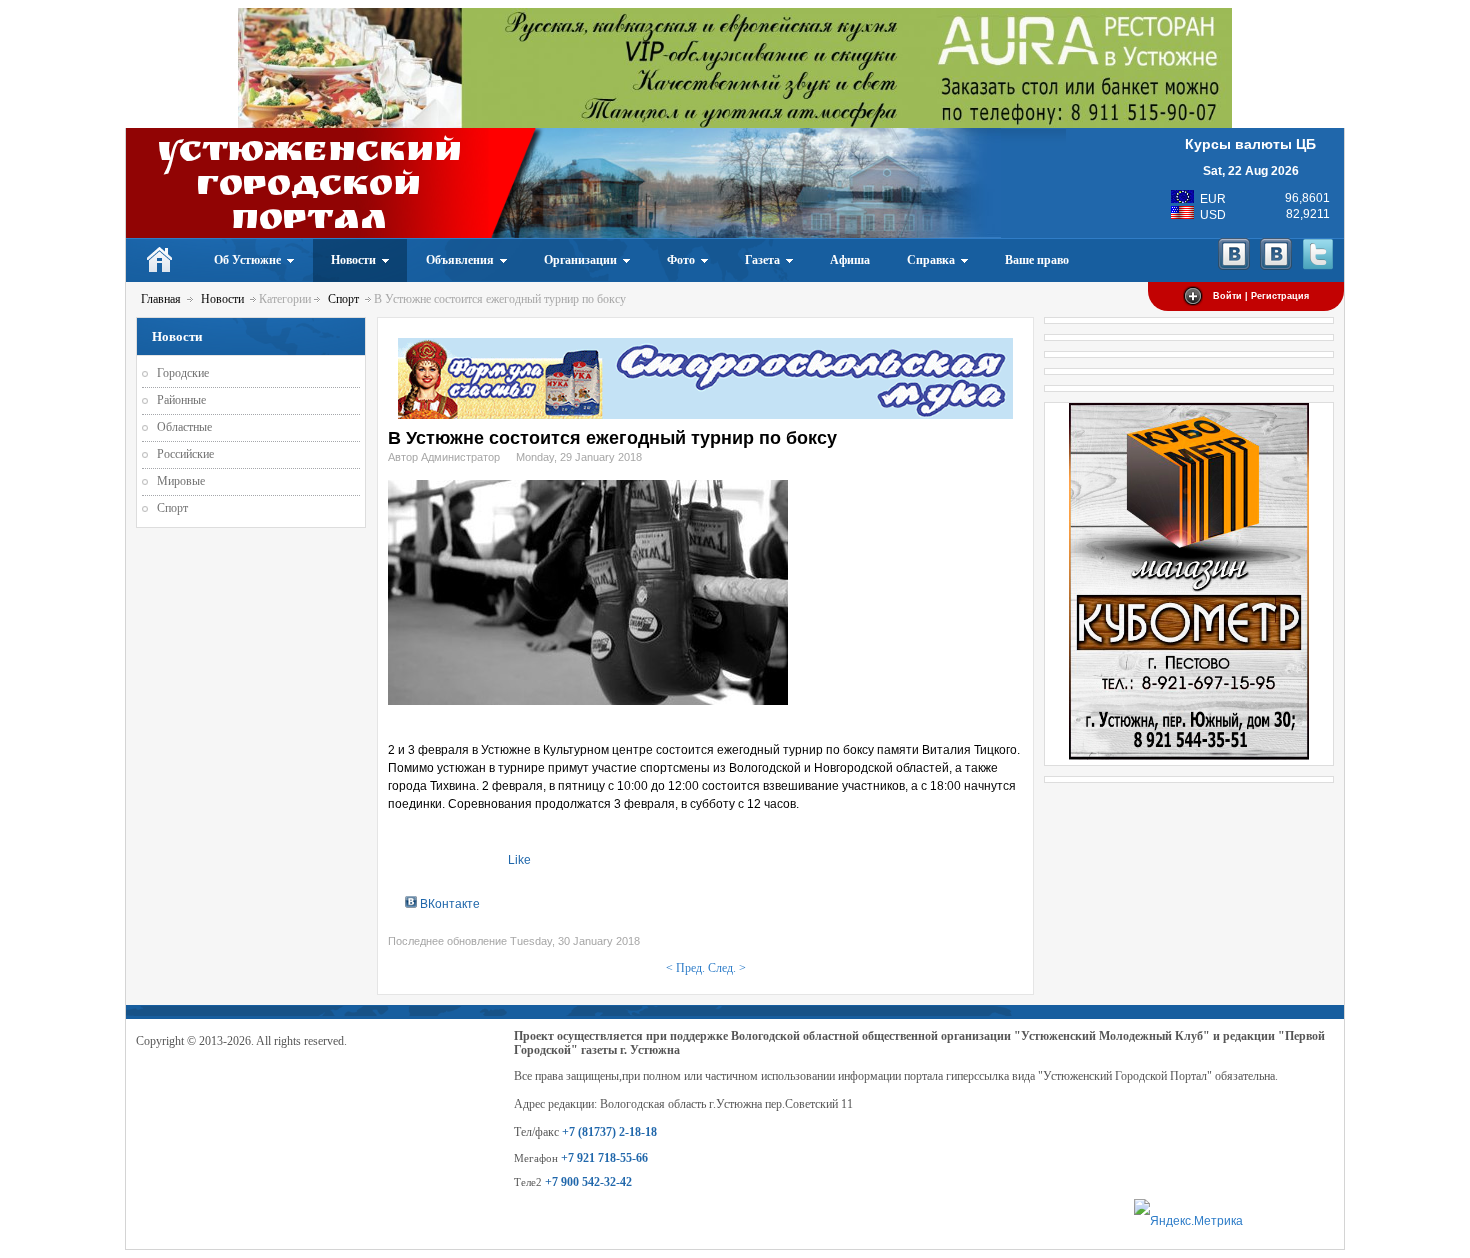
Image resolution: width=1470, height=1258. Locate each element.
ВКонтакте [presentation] (448, 904)
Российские (185, 454)
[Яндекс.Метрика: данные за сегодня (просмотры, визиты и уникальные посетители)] (1188, 1221)
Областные (184, 427)
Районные (181, 400)
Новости (222, 299)
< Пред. (685, 968)
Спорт (343, 299)
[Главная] (160, 260)
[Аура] (735, 124)
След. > (727, 968)
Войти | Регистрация (1261, 296)
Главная (161, 299)
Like (519, 860)
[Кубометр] (1189, 756)
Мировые (181, 481)
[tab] (442, 903)
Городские (183, 373)
